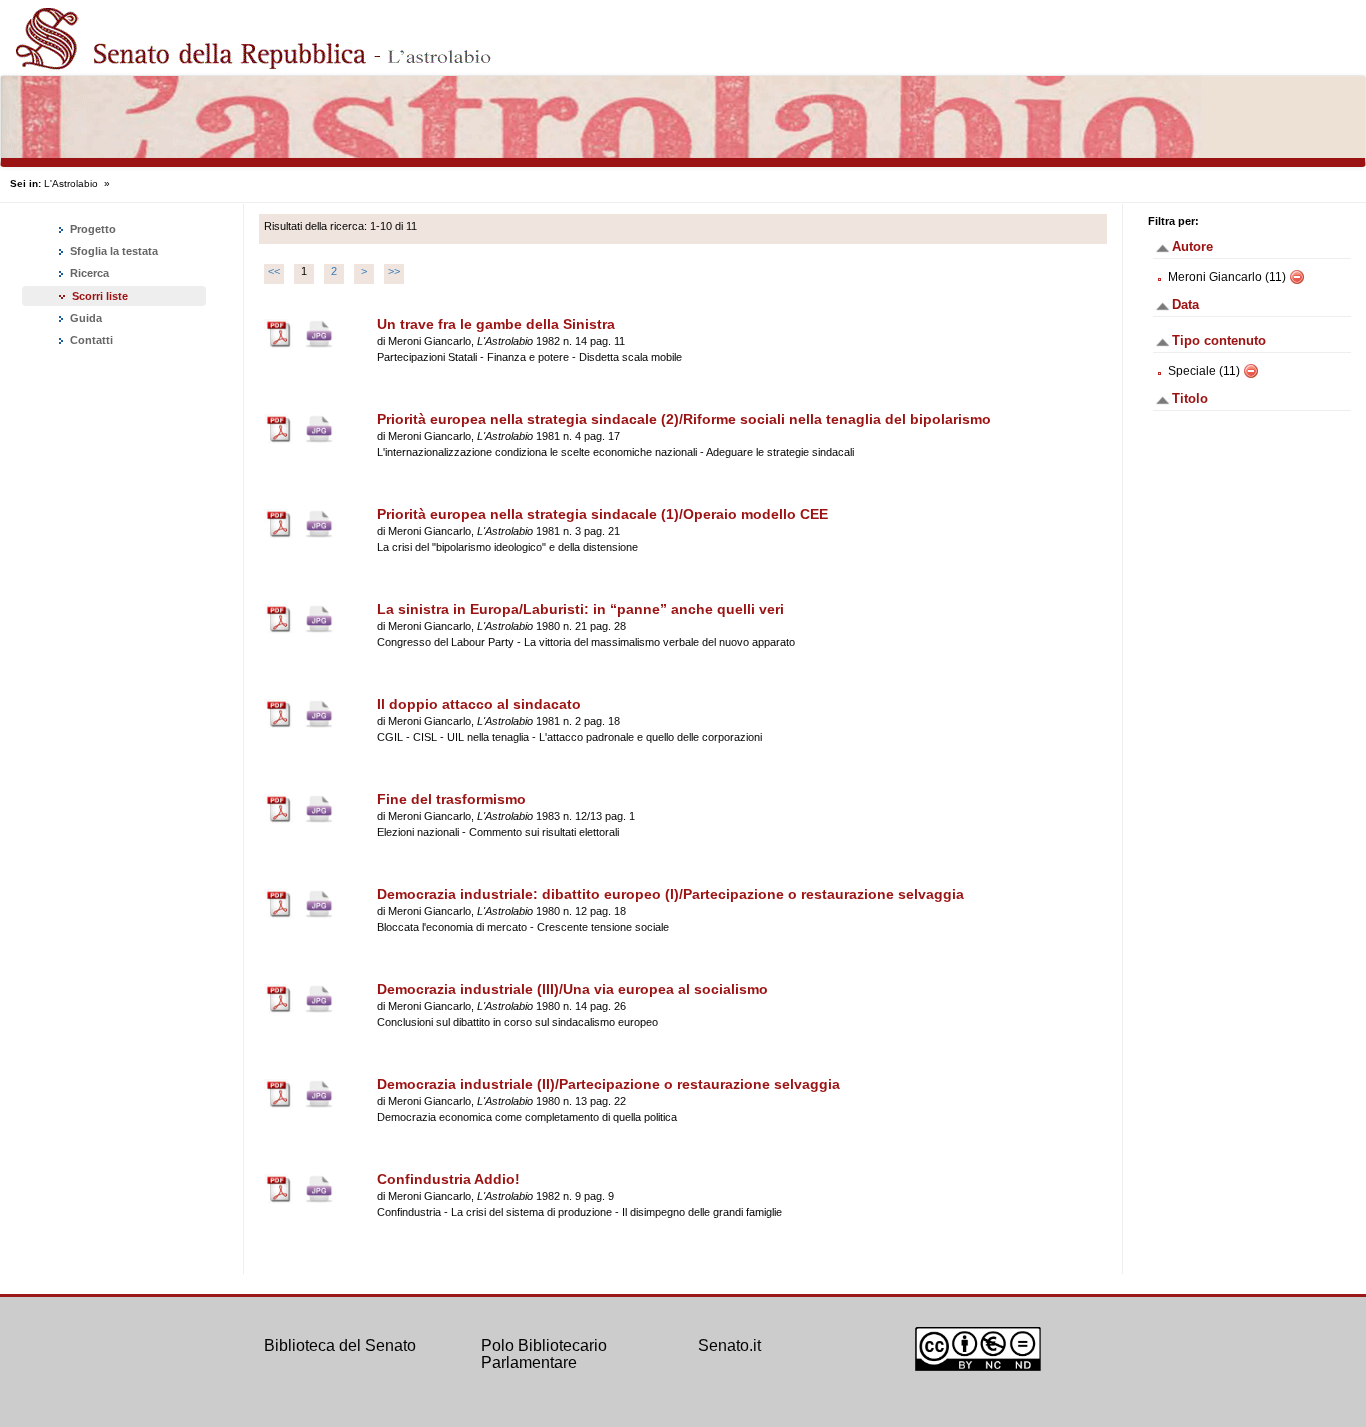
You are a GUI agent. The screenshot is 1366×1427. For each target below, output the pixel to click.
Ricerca (88, 273)
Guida (84, 318)
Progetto (91, 229)
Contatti (90, 340)
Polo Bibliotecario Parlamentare (544, 1354)
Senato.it (729, 1345)
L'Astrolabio (71, 183)
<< (274, 271)
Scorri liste (100, 296)
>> (394, 271)
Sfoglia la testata (112, 251)
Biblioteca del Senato (340, 1345)
